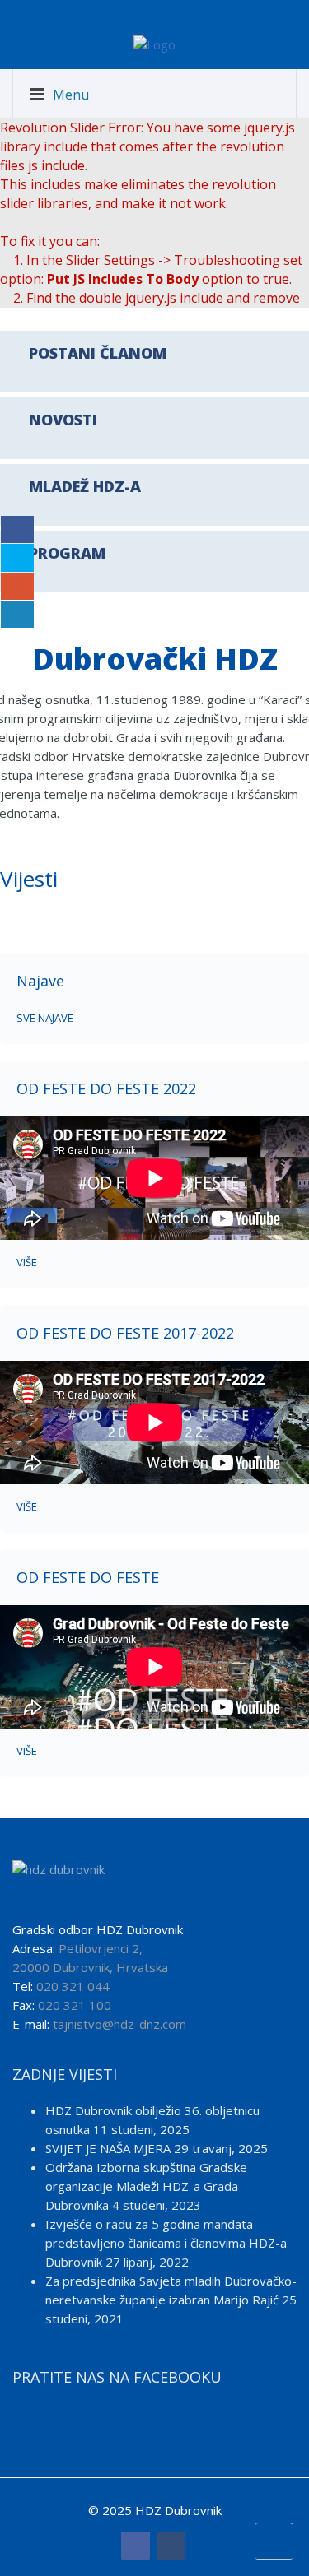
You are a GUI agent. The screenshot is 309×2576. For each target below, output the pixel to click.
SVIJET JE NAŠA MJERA (108, 2148)
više (27, 1262)
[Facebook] (136, 2546)
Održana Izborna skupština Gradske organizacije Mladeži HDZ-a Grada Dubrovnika (146, 2186)
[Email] (171, 2546)
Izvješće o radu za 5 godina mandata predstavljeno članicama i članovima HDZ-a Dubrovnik (166, 2243)
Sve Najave (45, 1018)
